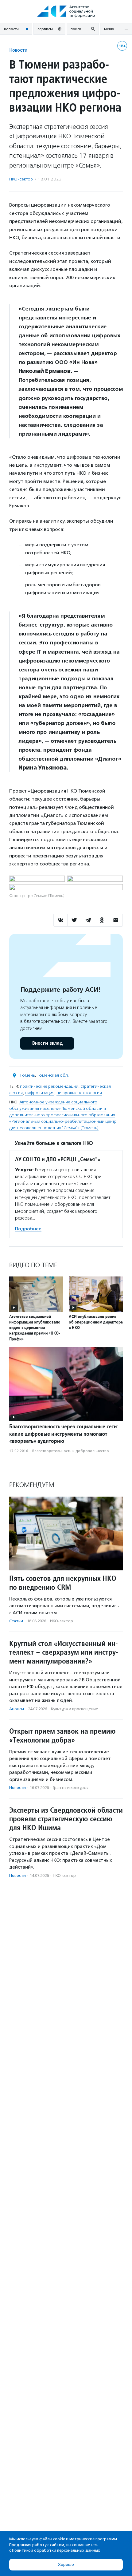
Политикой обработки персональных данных (56, 2550)
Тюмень (27, 1075)
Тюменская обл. (53, 1075)
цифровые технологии (79, 1093)
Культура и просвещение (74, 1709)
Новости (18, 50)
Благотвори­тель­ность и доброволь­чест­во (71, 1451)
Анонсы (17, 1709)
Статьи (16, 1621)
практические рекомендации (49, 1086)
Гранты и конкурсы (71, 1788)
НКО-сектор (21, 179)
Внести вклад (47, 1043)
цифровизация (40, 1093)
